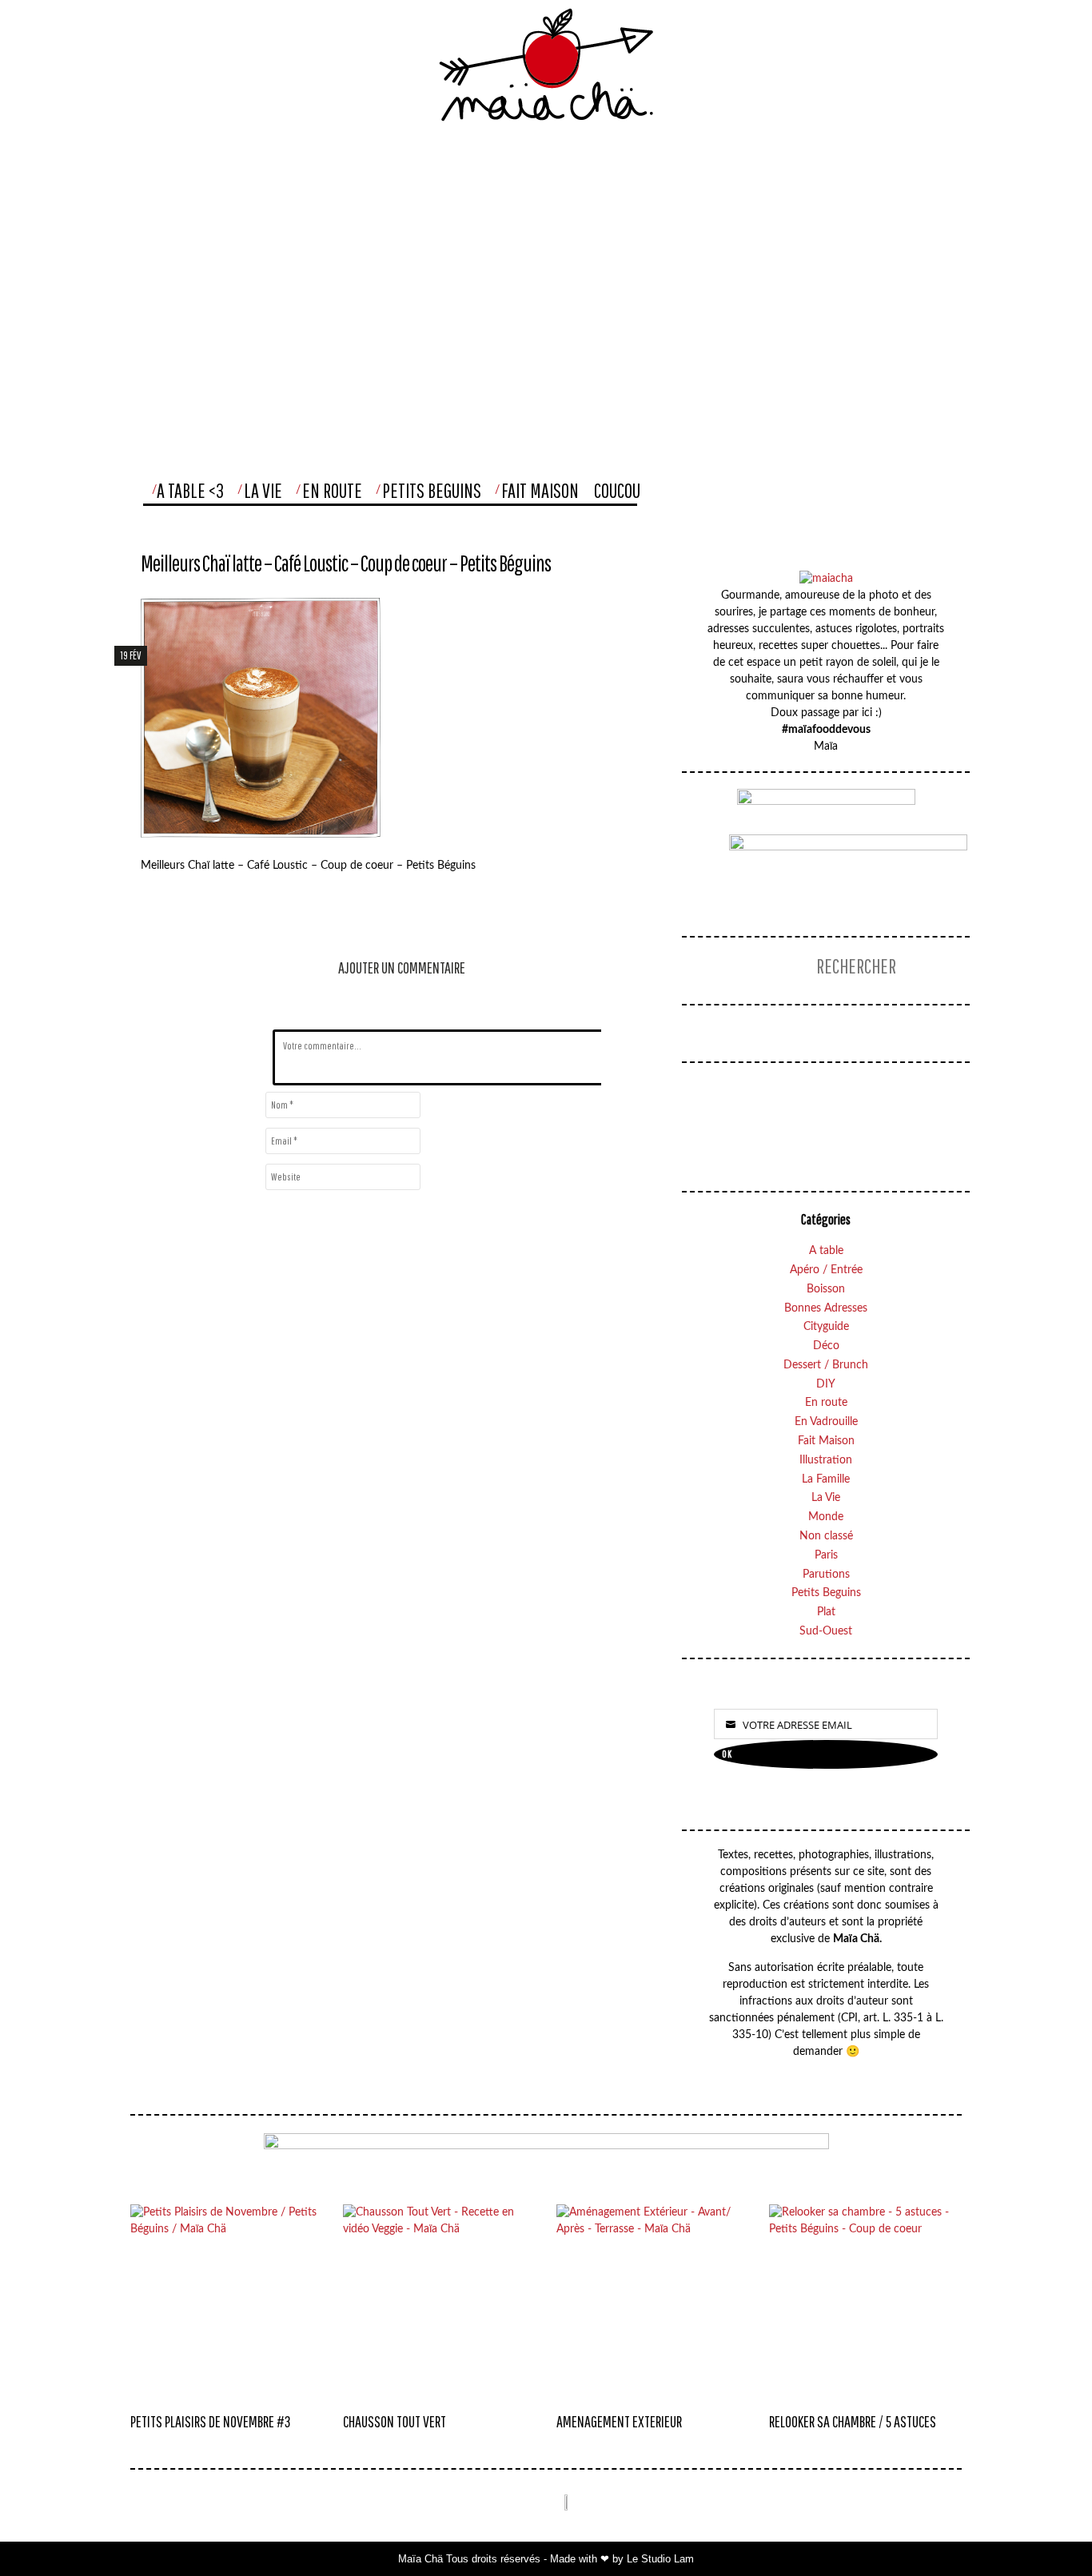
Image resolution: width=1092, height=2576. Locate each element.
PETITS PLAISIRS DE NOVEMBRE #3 (211, 2421)
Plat (826, 1612)
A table (826, 1251)
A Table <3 (190, 490)
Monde (826, 1517)
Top (1047, 2532)
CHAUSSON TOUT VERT (395, 2421)
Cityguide (826, 1327)
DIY (826, 1384)
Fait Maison (540, 490)
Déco (826, 1346)
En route (826, 1403)
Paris (826, 1555)
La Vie (263, 490)
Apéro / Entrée (826, 1270)
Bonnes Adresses (826, 1308)
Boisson (826, 1289)
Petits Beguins (432, 490)
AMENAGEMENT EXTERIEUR (619, 2421)
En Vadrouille (826, 1422)
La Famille (826, 1479)
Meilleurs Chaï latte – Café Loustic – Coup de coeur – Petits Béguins (346, 563)
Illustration (826, 1460)
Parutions (826, 1575)
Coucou (617, 490)
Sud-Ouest (826, 1631)
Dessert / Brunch (826, 1365)
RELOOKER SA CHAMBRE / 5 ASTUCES (853, 2421)
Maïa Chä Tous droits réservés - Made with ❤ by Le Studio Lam (546, 2559)
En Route (332, 490)
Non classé (826, 1536)
